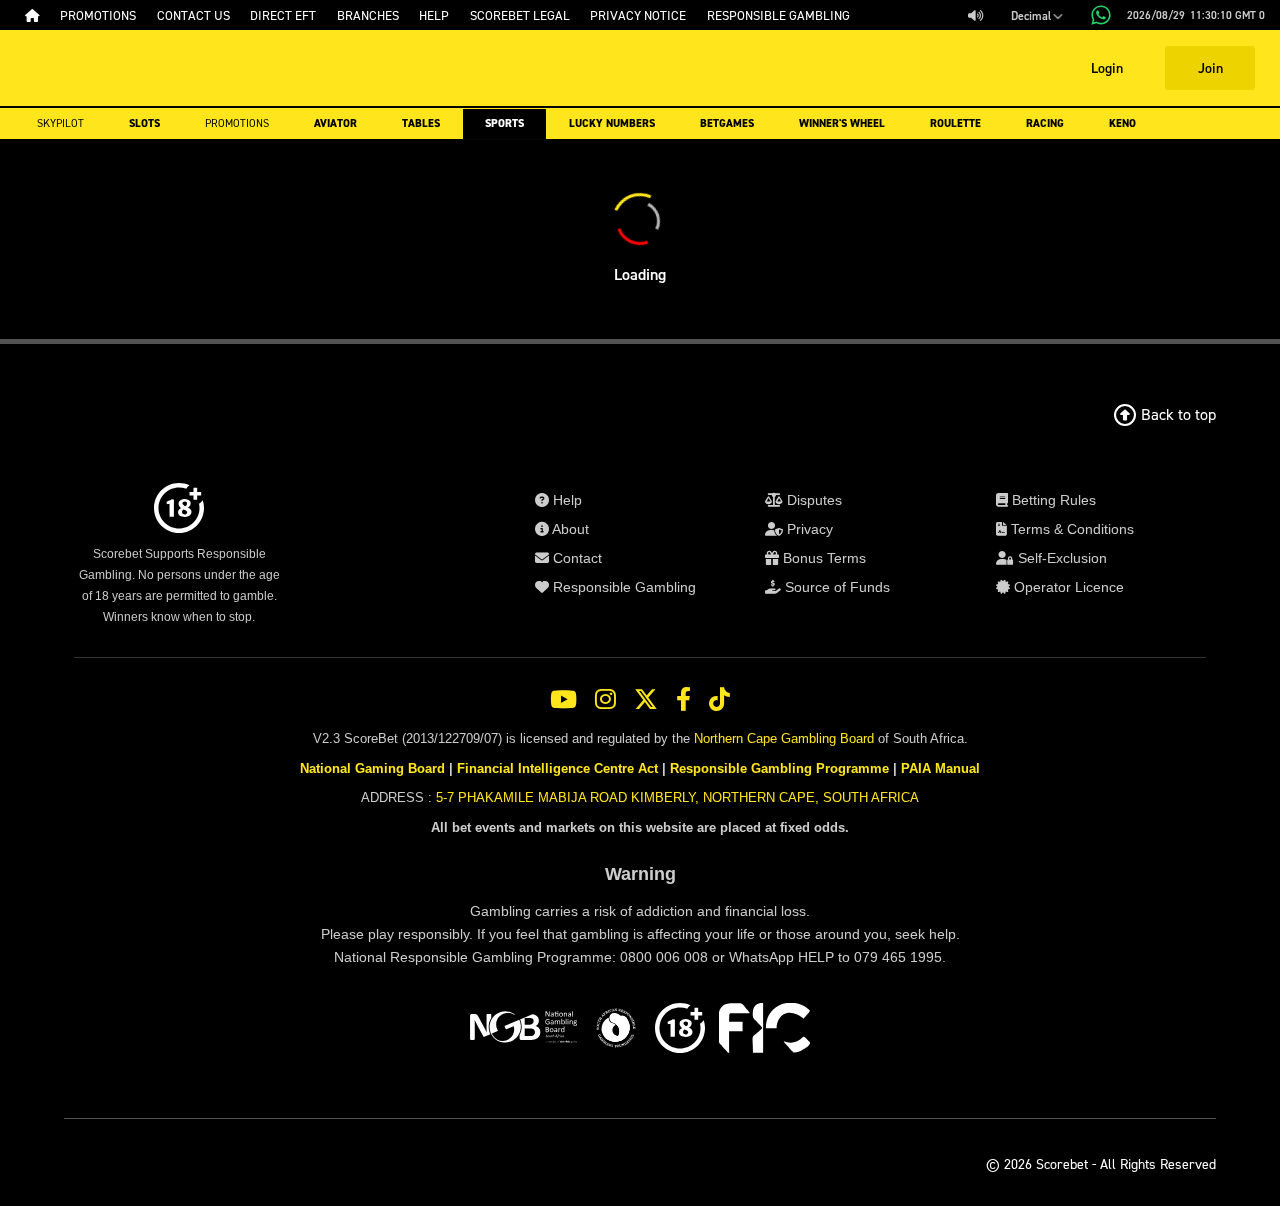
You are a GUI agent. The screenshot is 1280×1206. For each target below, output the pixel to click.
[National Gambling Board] (523, 1031)
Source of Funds (835, 587)
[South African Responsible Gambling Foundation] (616, 1031)
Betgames (727, 123)
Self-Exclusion (1060, 558)
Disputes (812, 500)
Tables (421, 123)
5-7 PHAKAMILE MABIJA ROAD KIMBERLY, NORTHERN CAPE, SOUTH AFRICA (677, 797)
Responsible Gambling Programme (779, 768)
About (569, 529)
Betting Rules (1052, 500)
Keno (1122, 123)
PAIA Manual (940, 768)
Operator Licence (1067, 587)
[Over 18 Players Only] (680, 1031)
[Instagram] (605, 700)
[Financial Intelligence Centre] (764, 1031)
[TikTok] (719, 700)
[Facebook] (683, 700)
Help (565, 500)
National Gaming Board (372, 768)
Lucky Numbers (612, 123)
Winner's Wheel (842, 123)
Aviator (335, 123)
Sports (504, 123)
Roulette (955, 123)
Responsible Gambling (622, 587)
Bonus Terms (822, 558)
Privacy (808, 529)
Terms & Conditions (1070, 529)
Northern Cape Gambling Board (784, 738)
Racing (1045, 123)
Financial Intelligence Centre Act (557, 768)
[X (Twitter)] (646, 700)
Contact (575, 558)
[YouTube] (563, 700)
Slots (144, 123)
